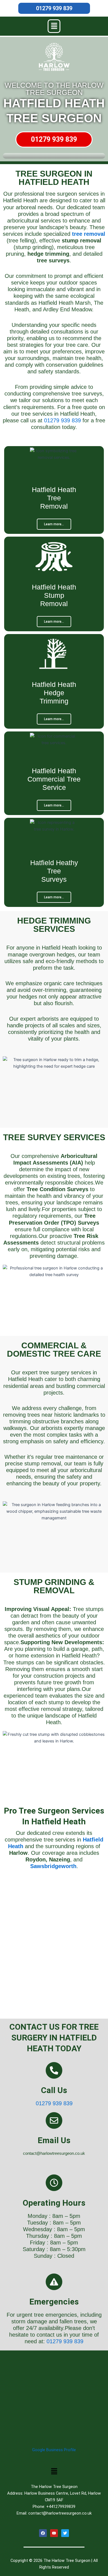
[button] (54, 26)
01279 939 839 (54, 8)
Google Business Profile (54, 2450)
